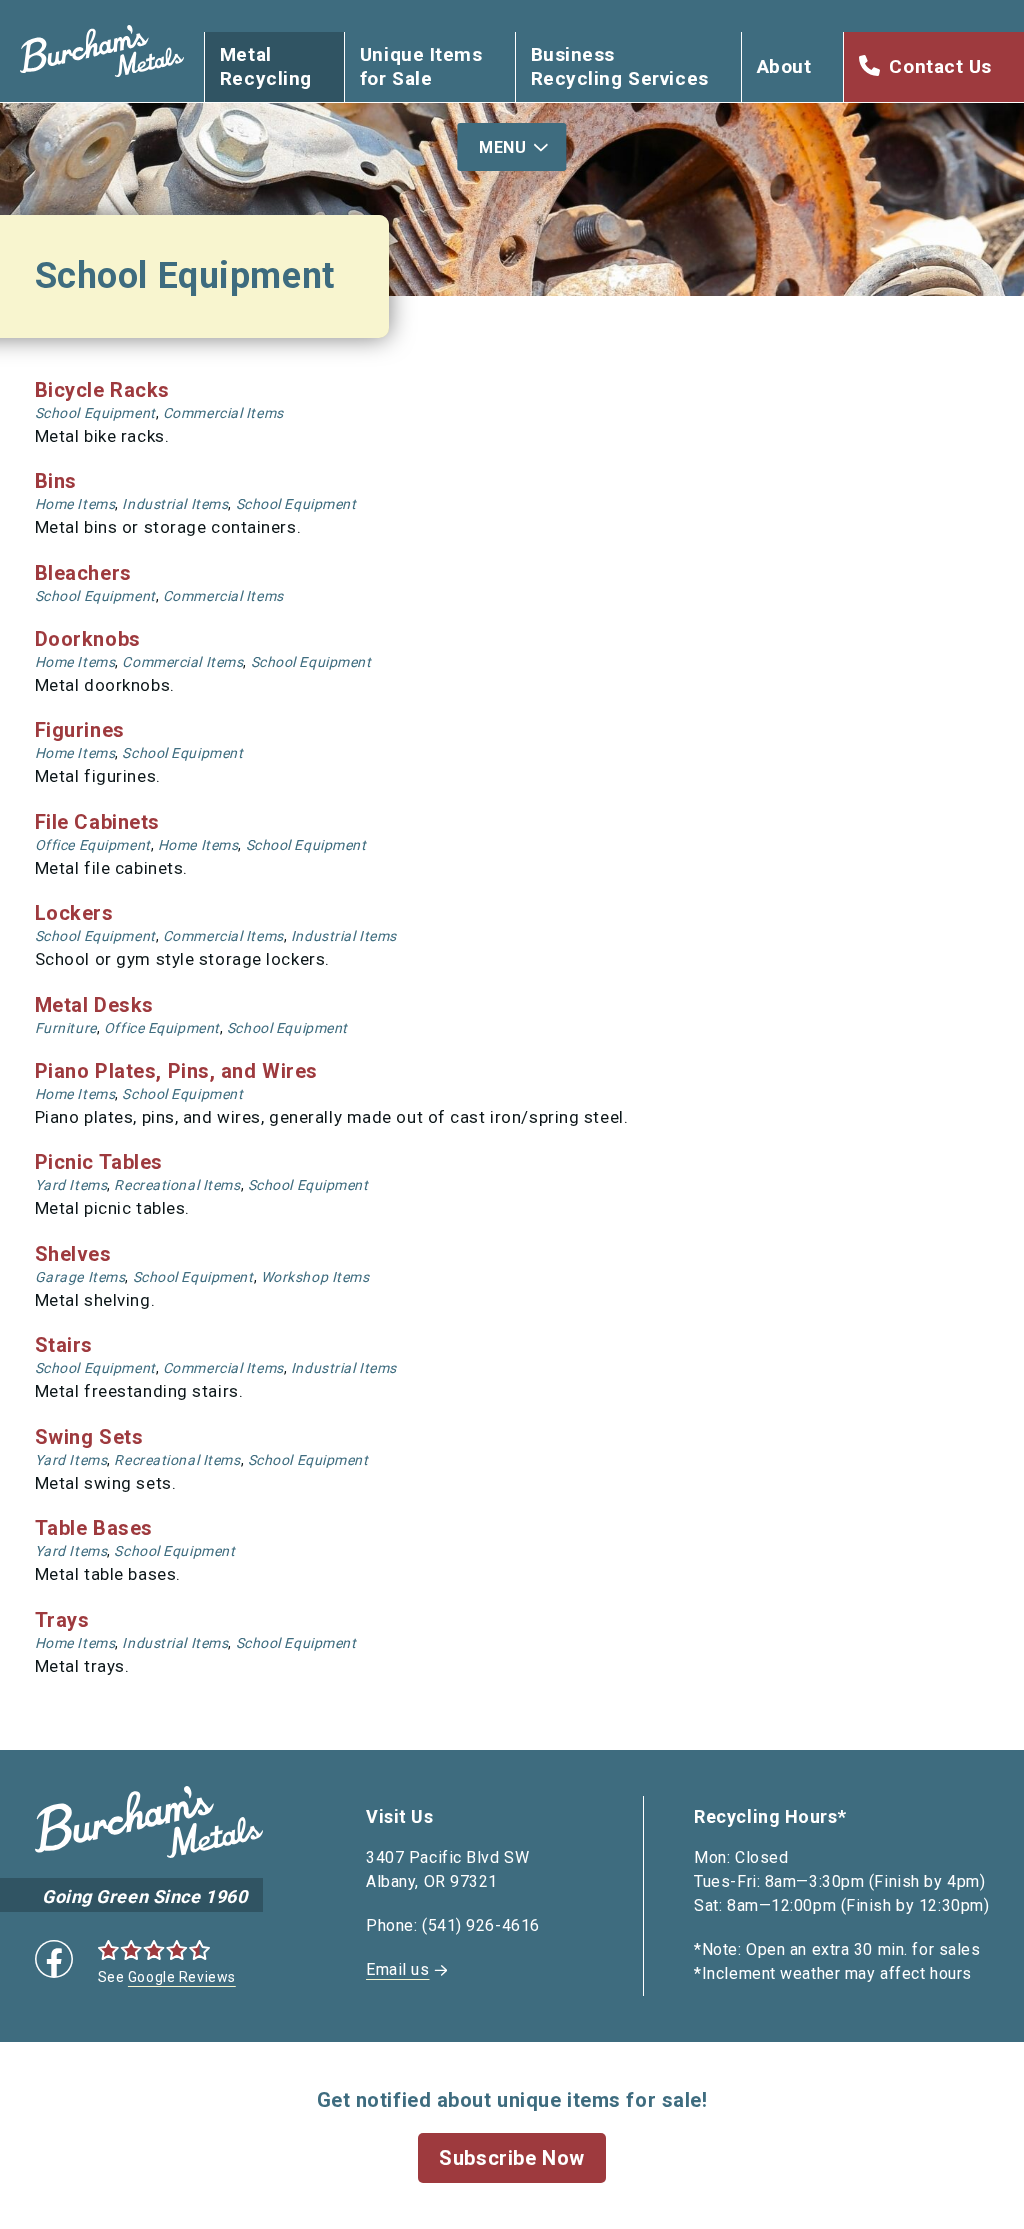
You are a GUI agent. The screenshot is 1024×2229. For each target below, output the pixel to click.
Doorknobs (88, 639)
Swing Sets (89, 1437)
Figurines (80, 730)
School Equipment (95, 413)
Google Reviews (182, 1977)
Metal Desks (94, 1005)
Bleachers (83, 573)
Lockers (74, 913)
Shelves (73, 1254)
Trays (62, 1620)
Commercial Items (223, 413)
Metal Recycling (266, 66)
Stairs (64, 1345)
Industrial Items (175, 504)
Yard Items (71, 1185)
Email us (397, 1969)
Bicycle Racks (102, 390)
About (784, 66)
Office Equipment (93, 845)
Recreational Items (177, 1185)
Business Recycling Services (620, 66)
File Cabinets (97, 822)
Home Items (75, 504)
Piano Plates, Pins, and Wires (176, 1071)
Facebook (54, 1959)
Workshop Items (315, 1277)
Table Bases (94, 1528)
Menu (502, 147)
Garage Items (80, 1277)
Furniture (66, 1028)
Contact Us (940, 66)
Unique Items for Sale (421, 66)
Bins (56, 481)
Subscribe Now (511, 2158)
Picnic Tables (99, 1162)
